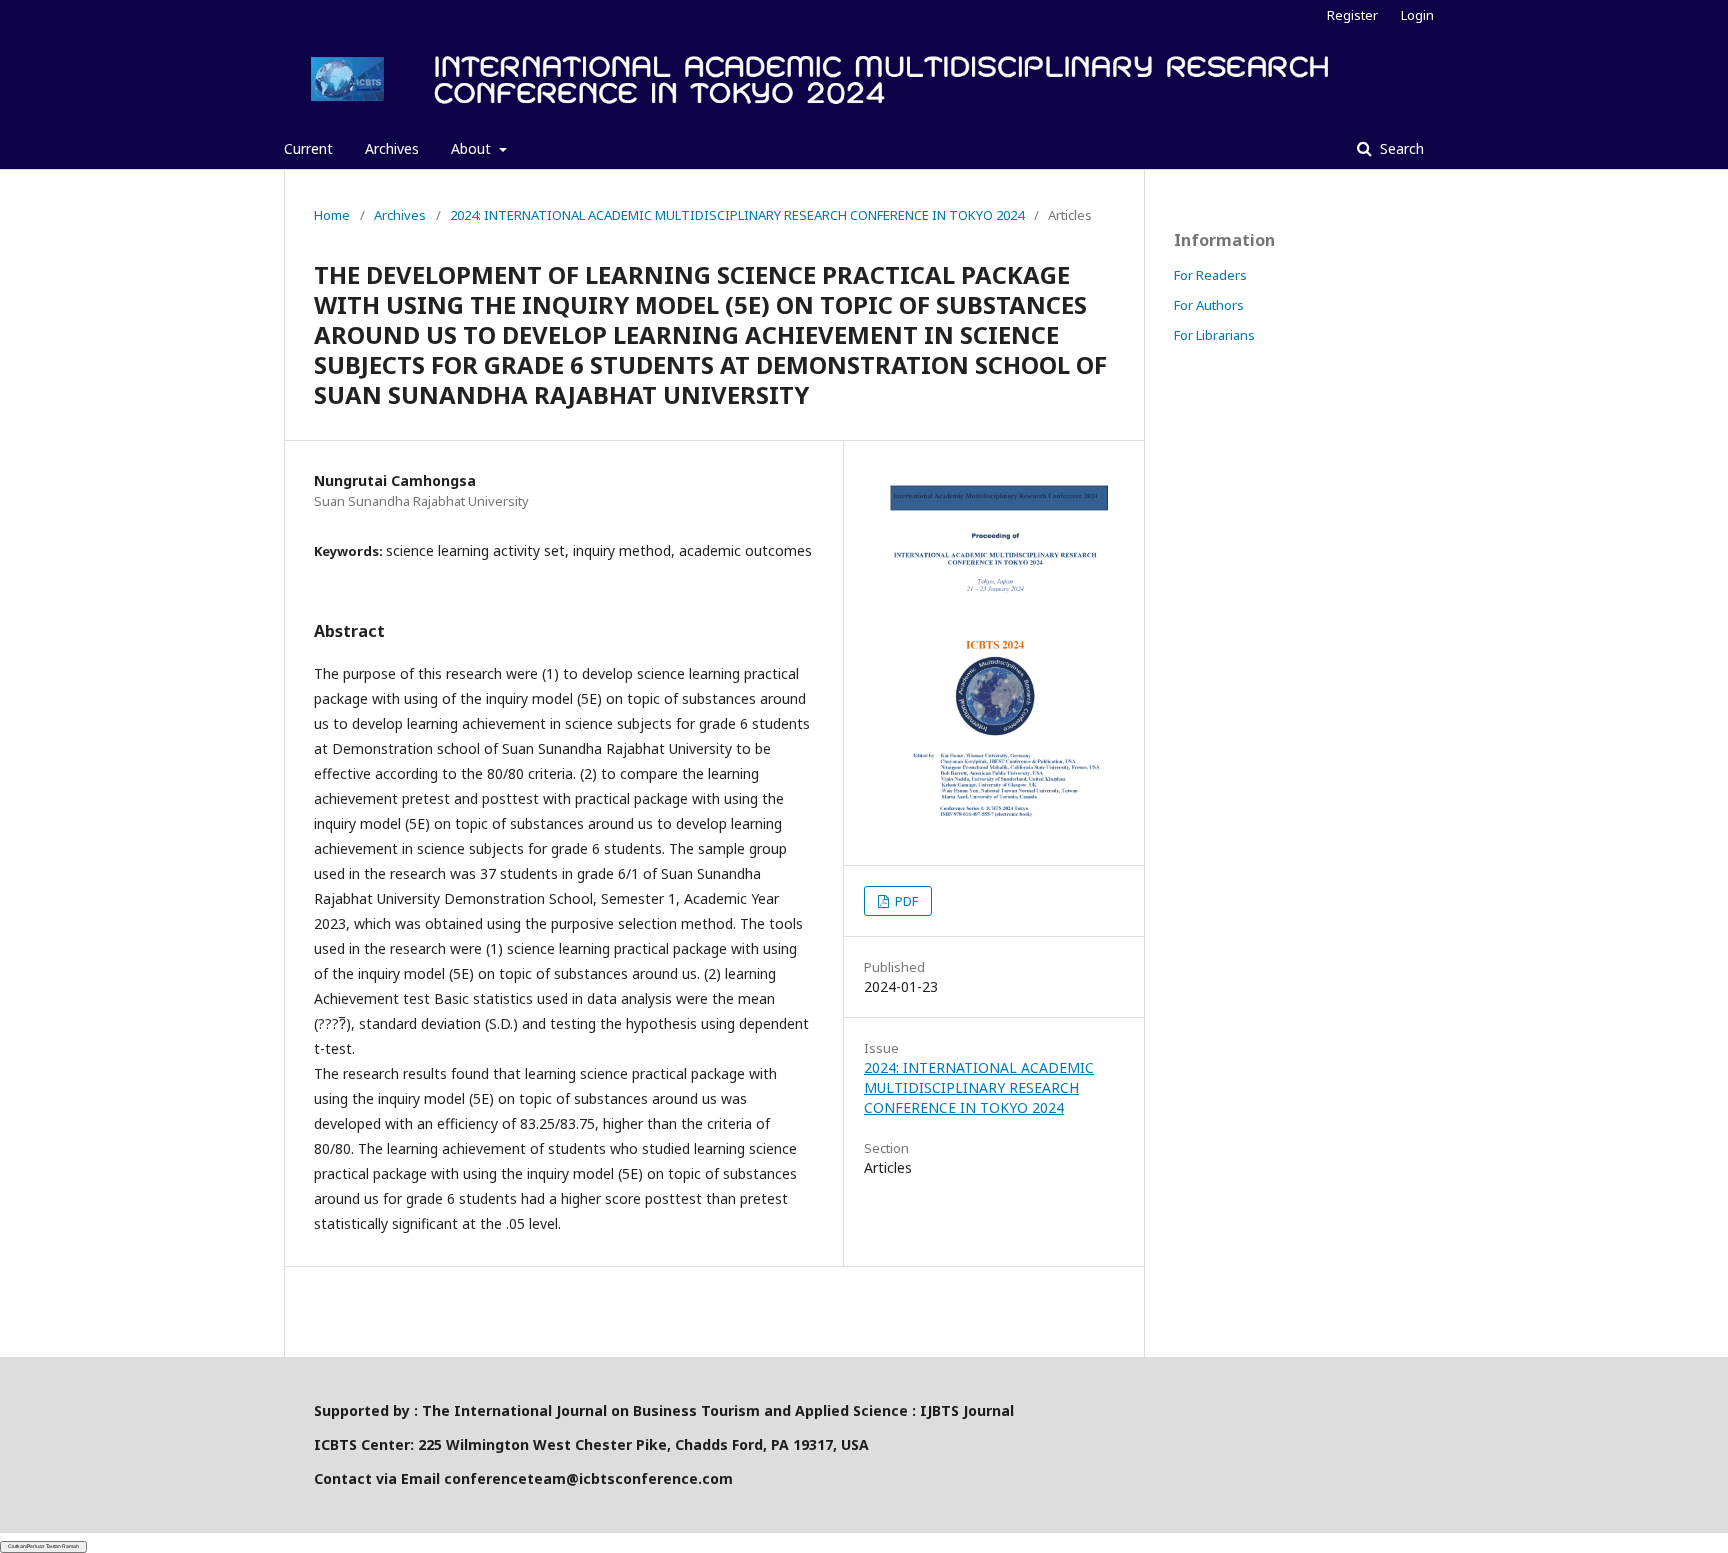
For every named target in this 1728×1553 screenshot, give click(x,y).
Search (1400, 148)
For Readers (1210, 275)
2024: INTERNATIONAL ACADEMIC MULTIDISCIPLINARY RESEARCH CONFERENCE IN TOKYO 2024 (737, 215)
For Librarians (1214, 335)
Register (1352, 15)
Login (1417, 15)
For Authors (1209, 305)
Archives (392, 148)
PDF (905, 901)
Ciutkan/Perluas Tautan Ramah (43, 1546)
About (473, 148)
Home (332, 215)
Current (308, 148)
